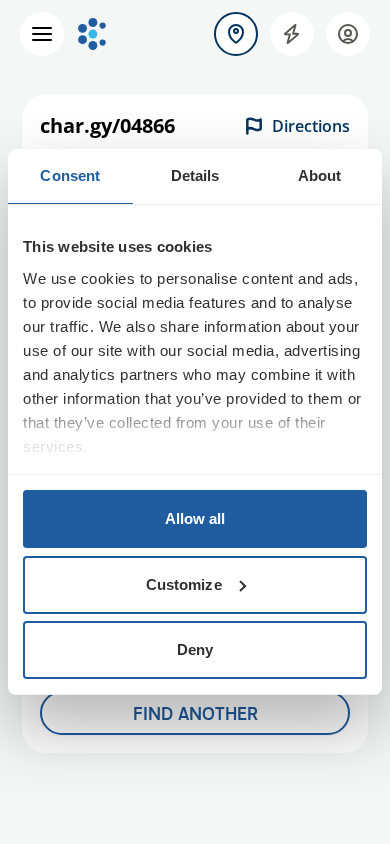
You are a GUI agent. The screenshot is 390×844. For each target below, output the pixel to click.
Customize (184, 584)
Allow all (195, 518)
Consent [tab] (70, 175)
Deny (195, 649)
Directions (311, 126)
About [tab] (320, 175)
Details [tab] (195, 175)
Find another (195, 713)
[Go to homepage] (92, 34)
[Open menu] (42, 34)
